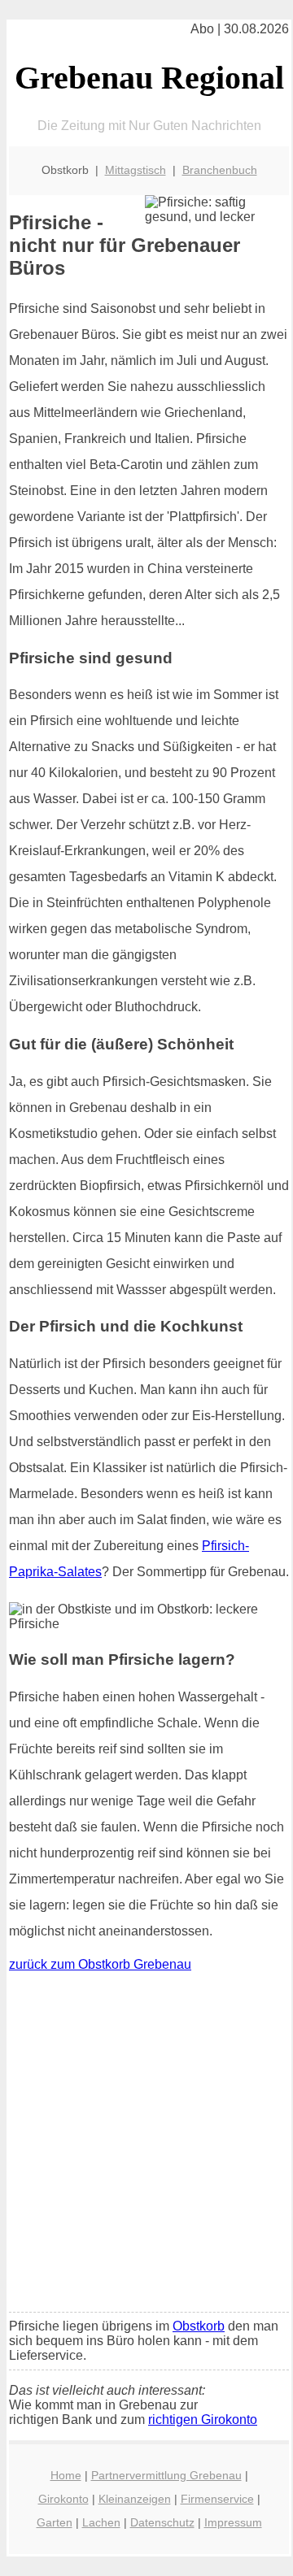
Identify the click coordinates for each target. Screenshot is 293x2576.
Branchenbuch (220, 170)
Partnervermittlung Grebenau (166, 2475)
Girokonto (63, 2499)
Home (66, 2475)
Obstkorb (199, 2326)
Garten (55, 2522)
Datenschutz (162, 2522)
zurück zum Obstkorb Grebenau (100, 1964)
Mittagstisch (136, 170)
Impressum (233, 2522)
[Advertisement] (146, 2146)
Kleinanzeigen (135, 2499)
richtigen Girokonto (203, 2420)
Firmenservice (217, 2499)
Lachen (101, 2522)
